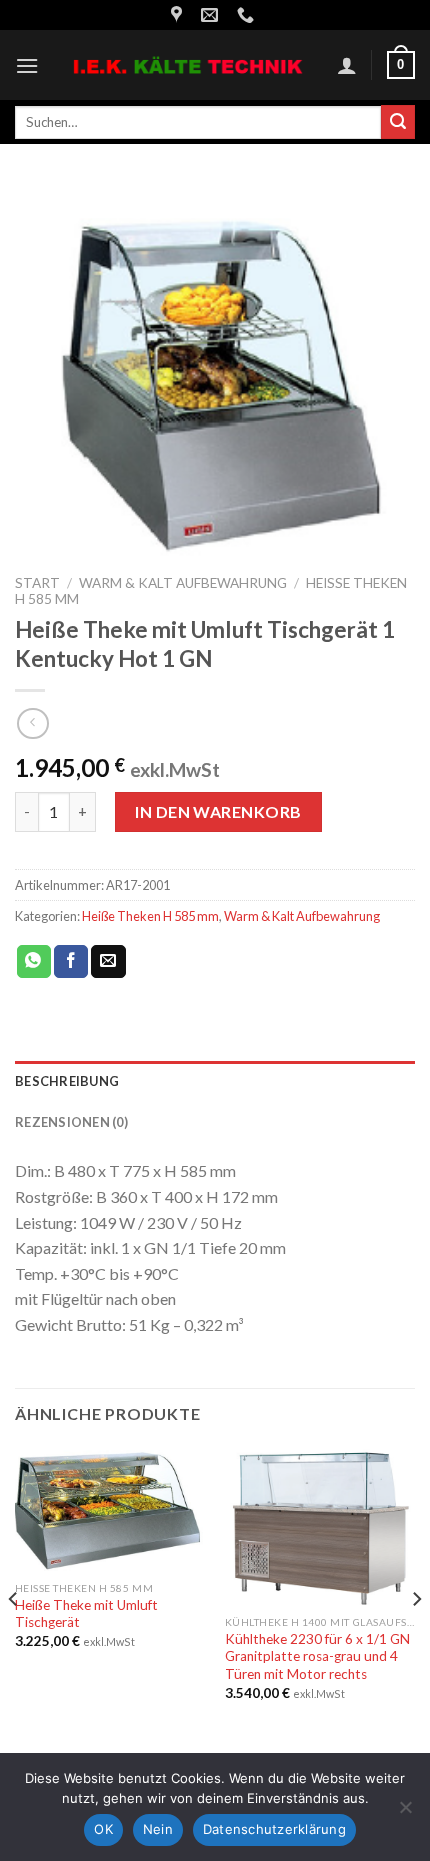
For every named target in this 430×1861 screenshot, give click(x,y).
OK (103, 1829)
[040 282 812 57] (248, 15)
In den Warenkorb (218, 811)
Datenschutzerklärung (274, 1829)
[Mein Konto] (347, 65)
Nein (158, 1829)
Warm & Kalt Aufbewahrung (183, 583)
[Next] (416, 1638)
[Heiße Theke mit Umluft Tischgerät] (110, 1508)
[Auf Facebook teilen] (71, 962)
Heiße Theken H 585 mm (150, 916)
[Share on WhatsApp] (34, 962)
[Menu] (27, 65)
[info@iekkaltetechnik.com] (212, 15)
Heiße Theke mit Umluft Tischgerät (86, 1614)
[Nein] (405, 1813)
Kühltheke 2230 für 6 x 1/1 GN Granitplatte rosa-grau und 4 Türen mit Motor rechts (317, 1656)
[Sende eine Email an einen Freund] (108, 962)
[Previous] (14, 1638)
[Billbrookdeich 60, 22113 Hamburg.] (179, 15)
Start (37, 583)
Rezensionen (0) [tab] (71, 1122)
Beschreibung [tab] (67, 1081)
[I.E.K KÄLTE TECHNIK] (188, 65)
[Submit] (398, 122)
